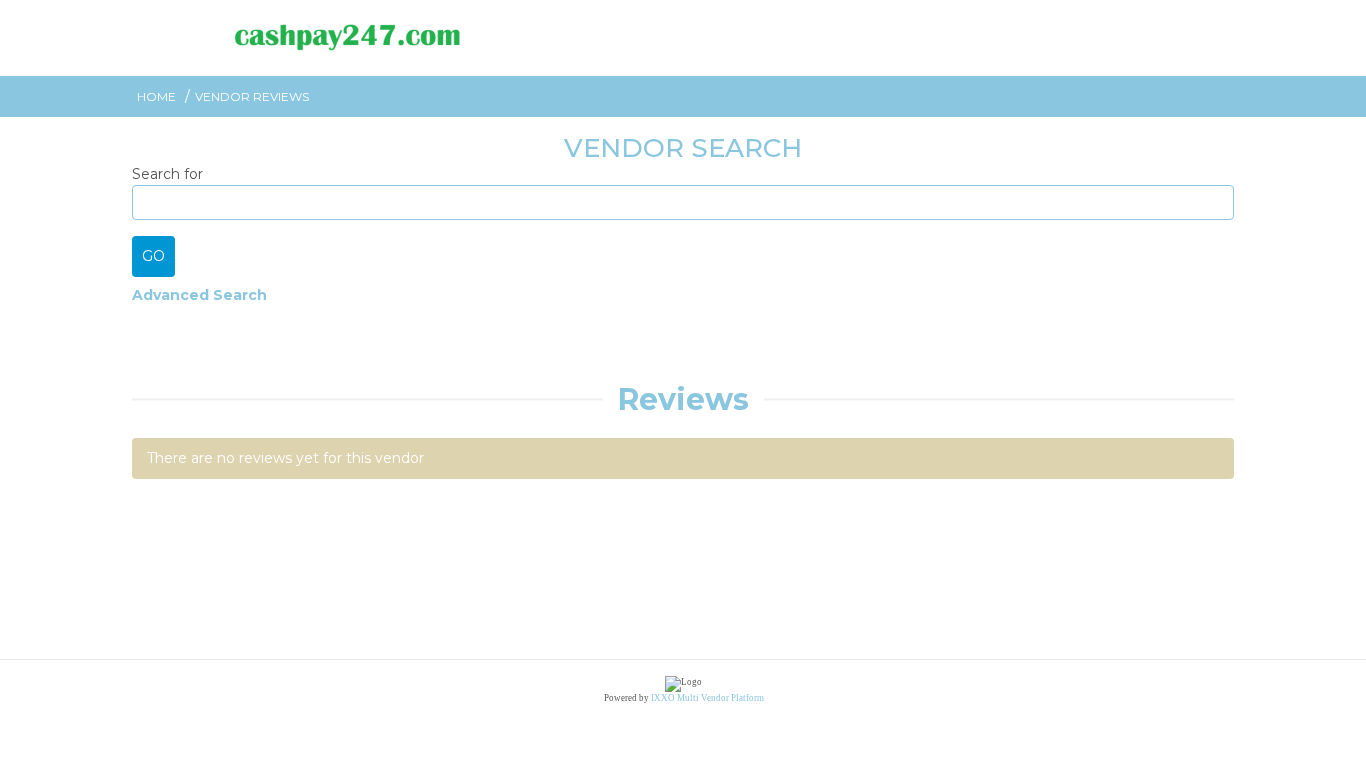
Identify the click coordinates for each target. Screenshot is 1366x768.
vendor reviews (252, 96)
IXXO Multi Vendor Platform (707, 698)
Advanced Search (199, 295)
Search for (167, 174)
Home (156, 96)
